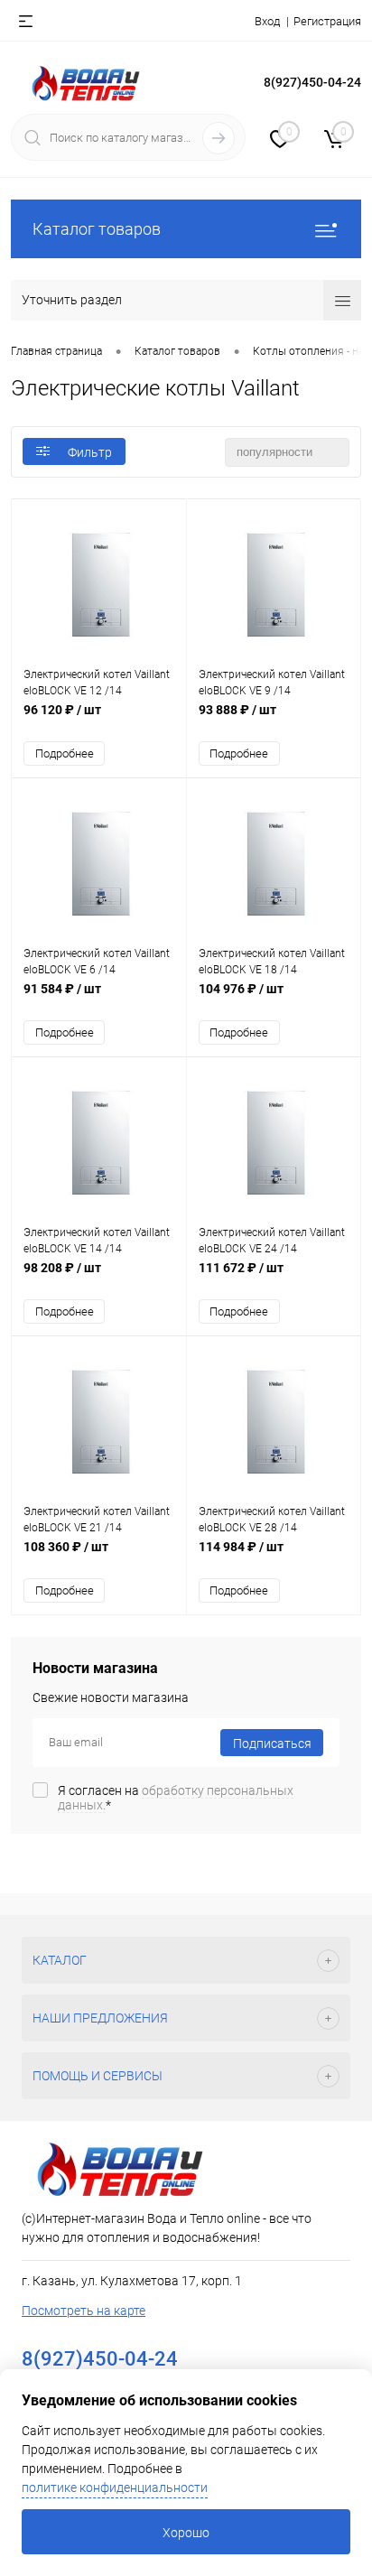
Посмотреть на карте (84, 2311)
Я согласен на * (176, 1798)
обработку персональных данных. (176, 1798)
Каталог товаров (97, 229)
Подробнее (65, 753)
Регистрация (327, 21)
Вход (267, 21)
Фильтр (90, 452)
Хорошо (186, 2533)
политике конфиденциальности (115, 2488)
